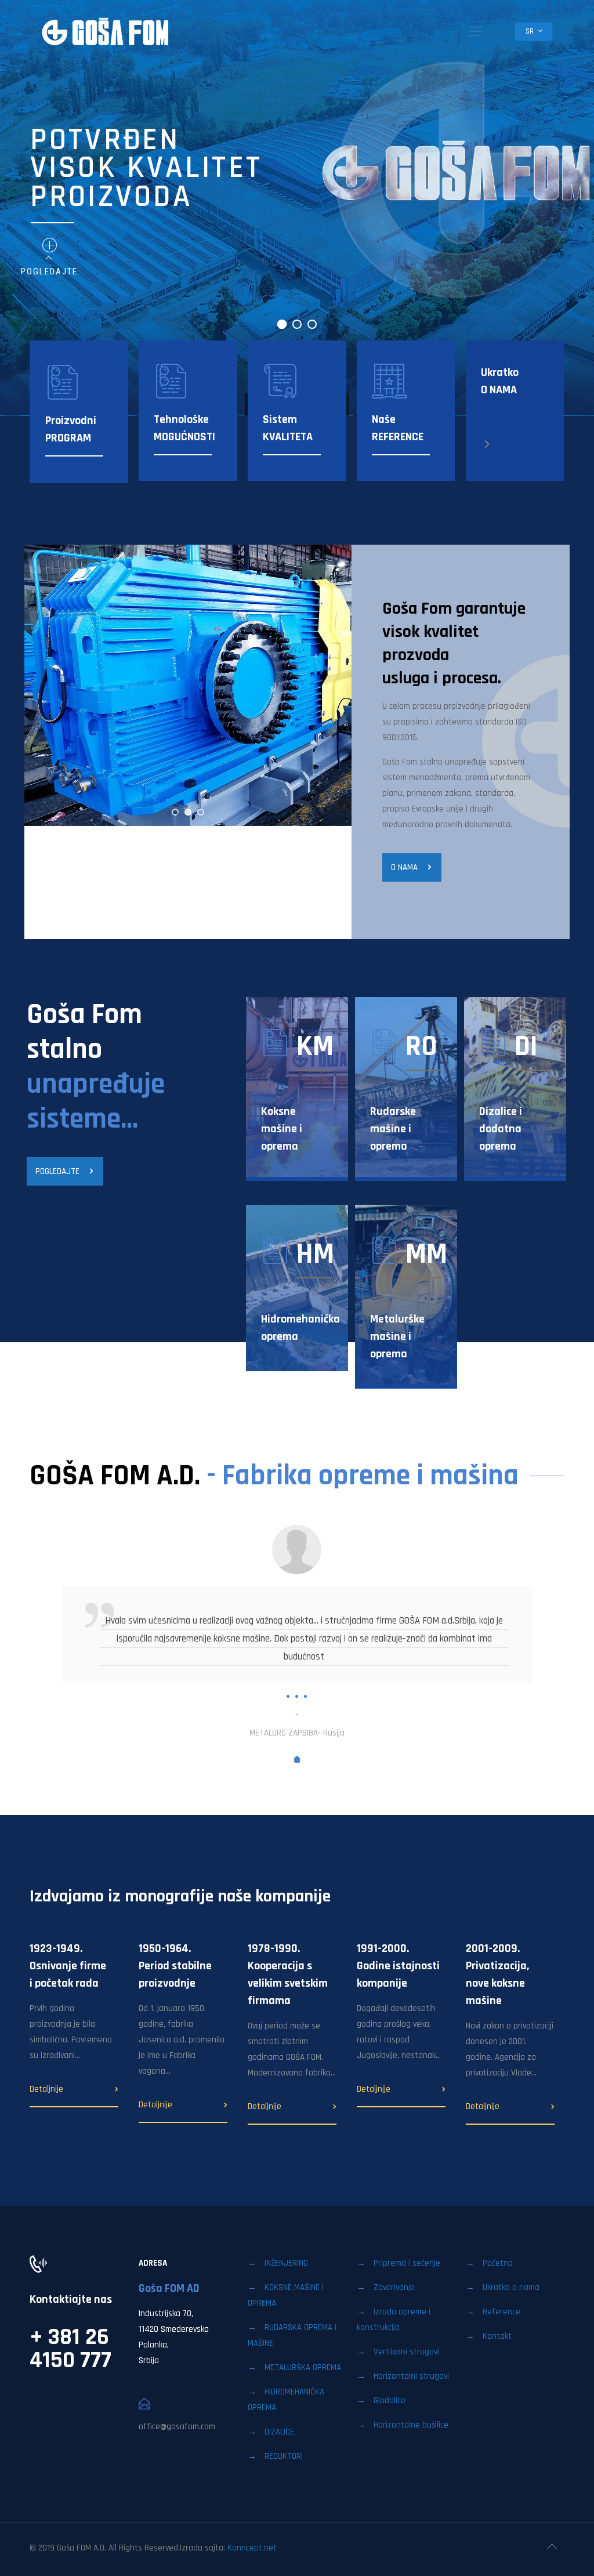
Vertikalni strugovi (406, 2352)
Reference (501, 2312)
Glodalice (390, 2401)
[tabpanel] (297, 1633)
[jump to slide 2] (188, 812)
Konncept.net (252, 2548)
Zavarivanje (394, 2287)
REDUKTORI (284, 2456)
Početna (498, 2263)
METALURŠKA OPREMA (303, 2367)
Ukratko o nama (511, 2287)
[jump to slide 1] (175, 812)
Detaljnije (46, 2089)
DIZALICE (279, 2432)
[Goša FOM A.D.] (106, 32)
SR (530, 31)
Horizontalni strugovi (411, 2376)
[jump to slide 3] (201, 812)
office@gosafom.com (177, 2427)
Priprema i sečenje (407, 2263)
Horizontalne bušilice (411, 2425)
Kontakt (497, 2336)
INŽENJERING (286, 2263)
